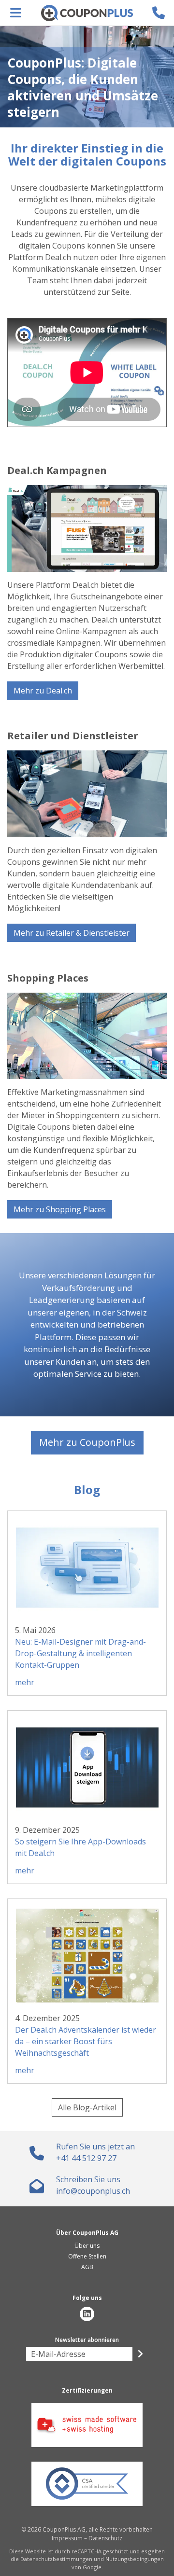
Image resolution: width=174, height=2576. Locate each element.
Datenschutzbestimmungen (56, 2559)
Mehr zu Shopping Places (60, 1209)
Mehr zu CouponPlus (87, 1442)
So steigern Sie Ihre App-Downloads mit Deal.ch (80, 1847)
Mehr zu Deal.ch (43, 691)
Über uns (87, 2246)
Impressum (67, 2538)
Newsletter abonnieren (87, 2340)
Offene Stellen (87, 2256)
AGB (87, 2267)
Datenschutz (105, 2538)
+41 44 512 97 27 (86, 2158)
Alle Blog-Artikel (87, 2107)
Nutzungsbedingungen (135, 2559)
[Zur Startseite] (87, 13)
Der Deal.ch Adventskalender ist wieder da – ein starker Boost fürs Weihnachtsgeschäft (86, 2041)
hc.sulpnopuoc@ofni (93, 2191)
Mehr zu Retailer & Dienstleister (72, 933)
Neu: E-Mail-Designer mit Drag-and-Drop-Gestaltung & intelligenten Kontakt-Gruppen (80, 1653)
